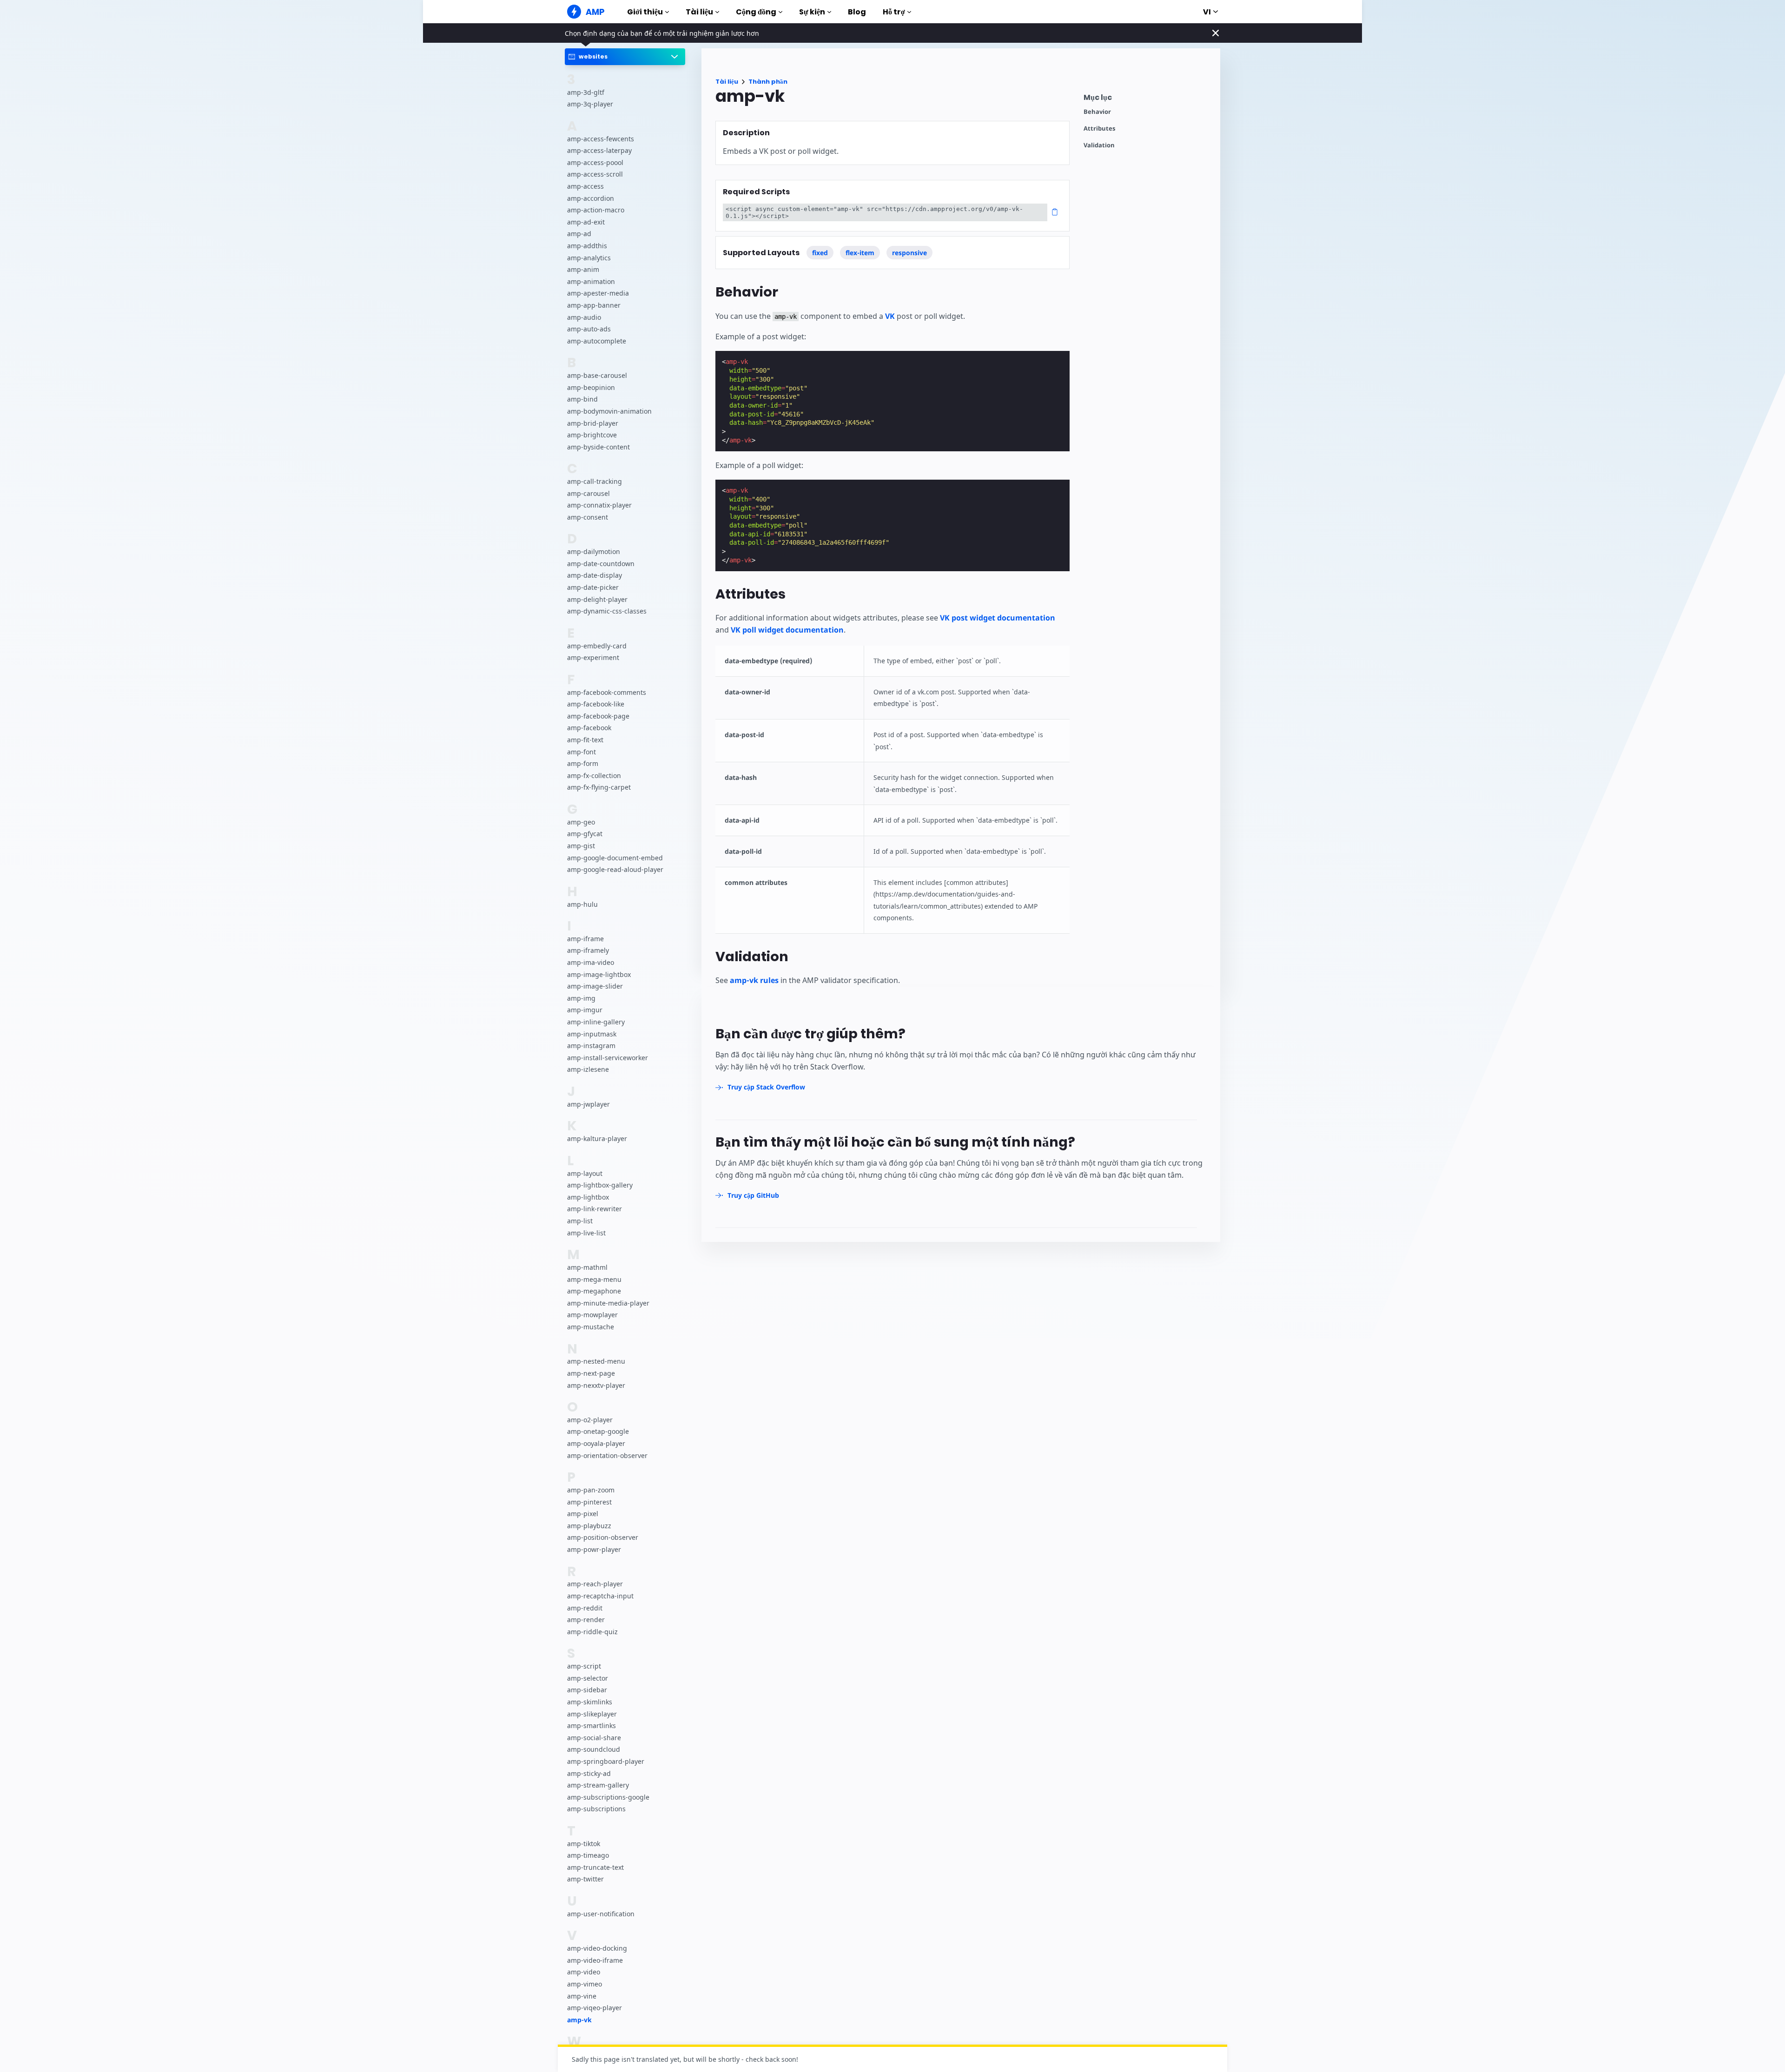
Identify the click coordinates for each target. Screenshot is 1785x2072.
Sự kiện (812, 12)
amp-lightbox (588, 1197)
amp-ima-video (591, 962)
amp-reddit (585, 1607)
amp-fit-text (585, 740)
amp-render (586, 1620)
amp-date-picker (593, 587)
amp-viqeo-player (595, 2008)
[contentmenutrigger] (1147, 100)
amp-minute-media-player (608, 1303)
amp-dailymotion (594, 551)
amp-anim (583, 269)
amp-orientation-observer (607, 1455)
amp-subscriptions (596, 1809)
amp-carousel (588, 493)
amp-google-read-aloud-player (615, 869)
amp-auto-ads (589, 329)
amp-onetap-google (598, 1431)
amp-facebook (589, 728)
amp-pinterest (589, 1501)
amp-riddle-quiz (592, 1632)
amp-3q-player (590, 104)
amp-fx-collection (594, 775)
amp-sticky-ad (589, 1773)
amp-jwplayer (588, 1104)
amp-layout (585, 1173)
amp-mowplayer (592, 1315)
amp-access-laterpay (599, 150)
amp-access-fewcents (601, 138)
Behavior (1097, 112)
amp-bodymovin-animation (609, 411)
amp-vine (582, 1996)
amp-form (583, 763)
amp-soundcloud (594, 1749)
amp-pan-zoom (591, 1490)
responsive (909, 253)
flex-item (860, 253)
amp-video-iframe (595, 1960)
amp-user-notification (601, 1914)
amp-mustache (591, 1327)
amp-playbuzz (589, 1526)
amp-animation (591, 281)
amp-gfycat (585, 834)
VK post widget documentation (998, 618)
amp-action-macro (596, 210)
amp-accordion (591, 198)
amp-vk (579, 2020)
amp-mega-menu (594, 1279)
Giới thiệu (645, 12)
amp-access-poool (595, 162)
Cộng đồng (756, 12)
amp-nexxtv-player (596, 1385)
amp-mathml (587, 1267)
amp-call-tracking (595, 481)
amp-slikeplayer (592, 1713)
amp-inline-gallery (596, 1022)
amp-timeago (588, 1855)
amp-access (585, 186)
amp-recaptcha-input (600, 1596)
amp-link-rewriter (595, 1209)
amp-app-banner (594, 305)
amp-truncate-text (595, 1867)
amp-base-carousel (597, 375)
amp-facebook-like (596, 704)
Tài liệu (699, 12)
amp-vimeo (585, 1984)
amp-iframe (585, 939)
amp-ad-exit (586, 222)
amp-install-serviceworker (608, 1058)
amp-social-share (594, 1737)
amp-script (584, 1666)
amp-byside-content (598, 446)
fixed (820, 253)
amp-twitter (585, 1879)
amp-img (581, 998)
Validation (1099, 145)
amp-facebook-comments (607, 692)
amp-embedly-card (597, 645)
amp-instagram (591, 1046)
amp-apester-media (598, 293)
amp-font (582, 751)
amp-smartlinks (592, 1726)
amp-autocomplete (597, 340)
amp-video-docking (597, 1948)
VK (890, 316)
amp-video (584, 1972)
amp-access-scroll (595, 174)
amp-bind (582, 399)
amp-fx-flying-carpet (599, 787)
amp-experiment (593, 657)
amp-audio (584, 317)
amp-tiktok (584, 1843)
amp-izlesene (588, 1069)
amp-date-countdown (601, 564)
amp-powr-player (594, 1549)
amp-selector (588, 1678)
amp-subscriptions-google (608, 1797)
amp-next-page (591, 1373)
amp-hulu (582, 904)
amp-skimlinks (590, 1702)
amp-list (580, 1221)
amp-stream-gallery (598, 1785)
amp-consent (588, 517)
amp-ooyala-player (596, 1443)
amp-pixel (583, 1514)
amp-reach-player (595, 1584)
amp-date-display (595, 575)
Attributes (1099, 129)
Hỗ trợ (894, 12)
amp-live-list (586, 1232)
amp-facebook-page (598, 716)
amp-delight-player (597, 599)
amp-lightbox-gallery (600, 1185)
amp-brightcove (592, 435)
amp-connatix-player (599, 505)
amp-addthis (587, 246)
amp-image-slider (595, 986)
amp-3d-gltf (586, 92)
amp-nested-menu (596, 1361)
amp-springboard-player (606, 1761)
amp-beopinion (591, 387)
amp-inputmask (592, 1033)
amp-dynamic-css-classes (607, 611)
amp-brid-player (593, 423)
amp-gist (581, 846)
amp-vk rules (754, 980)
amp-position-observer (603, 1537)
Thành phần (768, 82)
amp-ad (579, 234)
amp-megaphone (594, 1291)
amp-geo (581, 822)
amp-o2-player (590, 1420)
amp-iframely (588, 950)
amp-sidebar (587, 1690)
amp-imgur (585, 1010)
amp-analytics (589, 257)
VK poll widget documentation (787, 630)
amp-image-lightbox (599, 974)
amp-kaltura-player (597, 1138)
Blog (857, 12)
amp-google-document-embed (615, 857)
